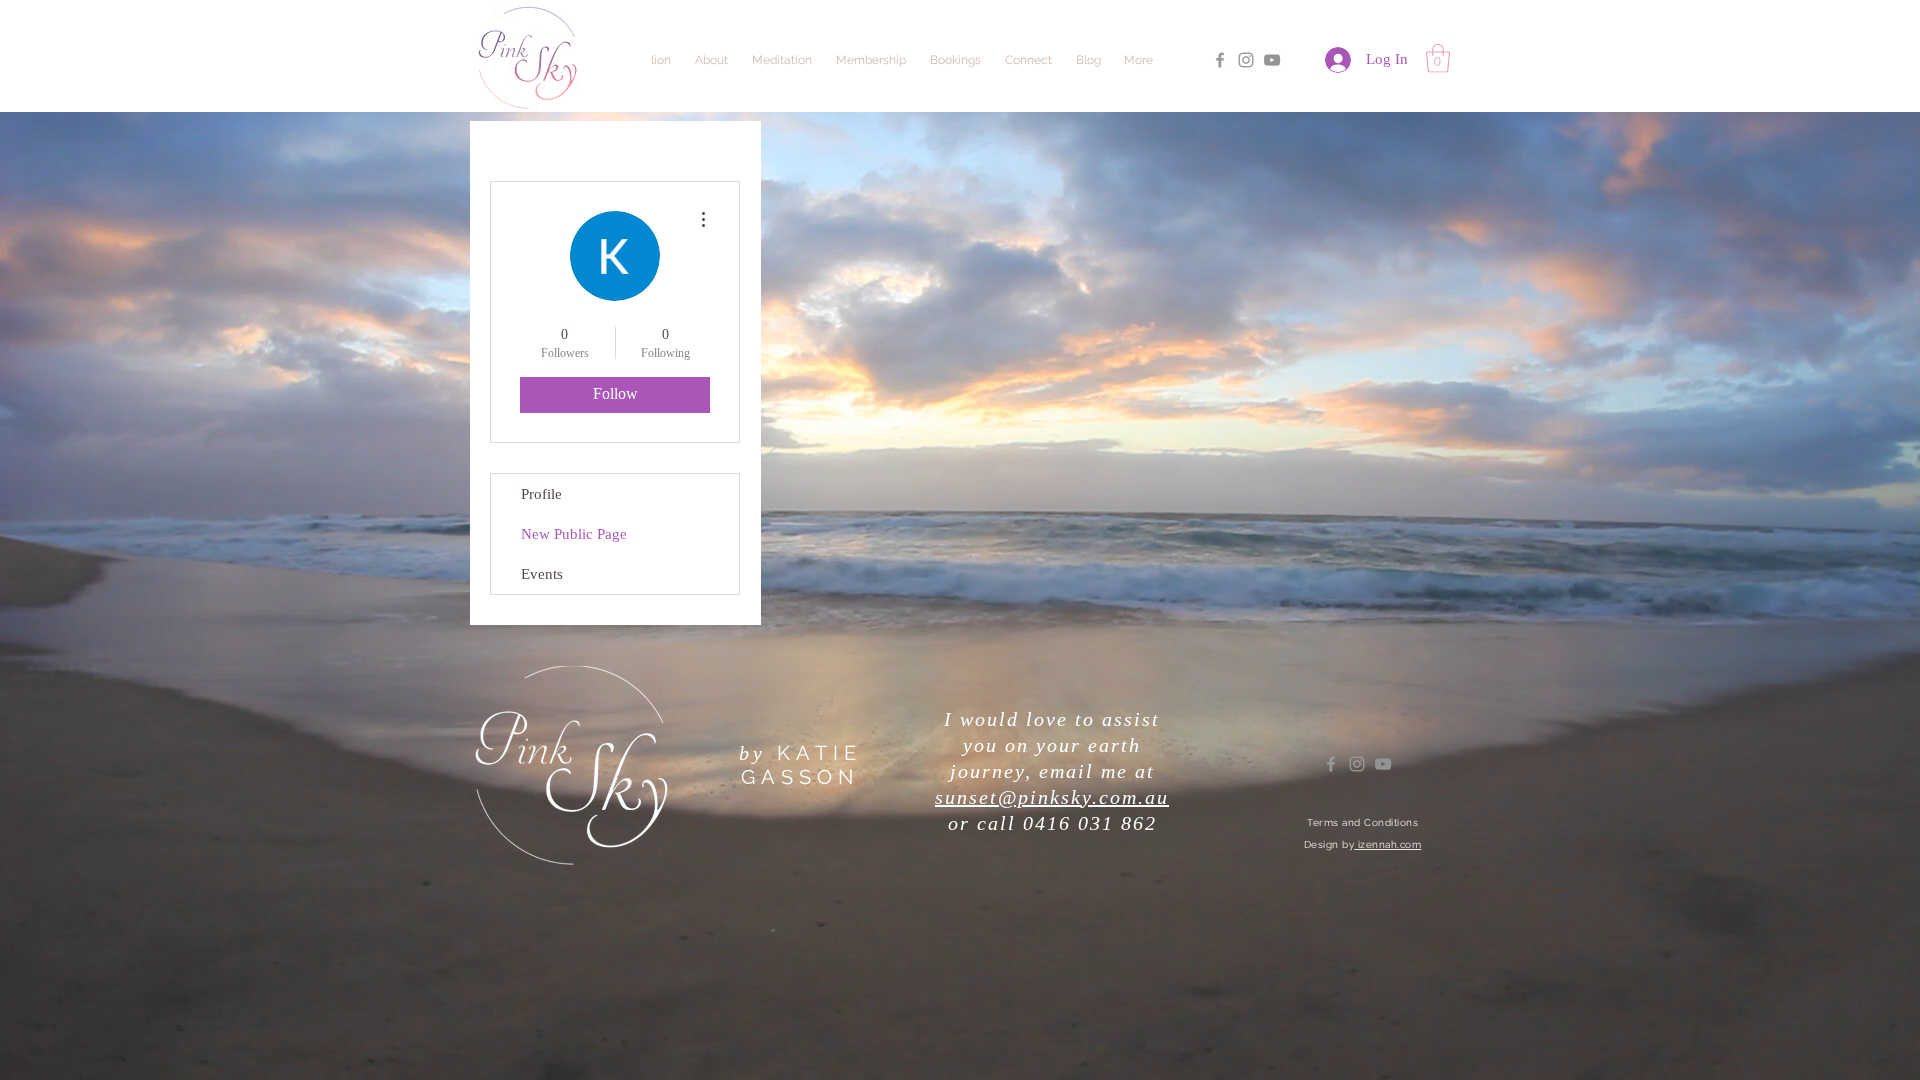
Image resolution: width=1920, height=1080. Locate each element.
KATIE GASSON (801, 765)
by (752, 753)
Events (542, 574)
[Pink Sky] (1220, 60)
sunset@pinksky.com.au (1052, 797)
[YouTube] (1272, 60)
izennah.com (1387, 844)
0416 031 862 (1090, 823)
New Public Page (574, 534)
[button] (1438, 58)
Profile (541, 494)
